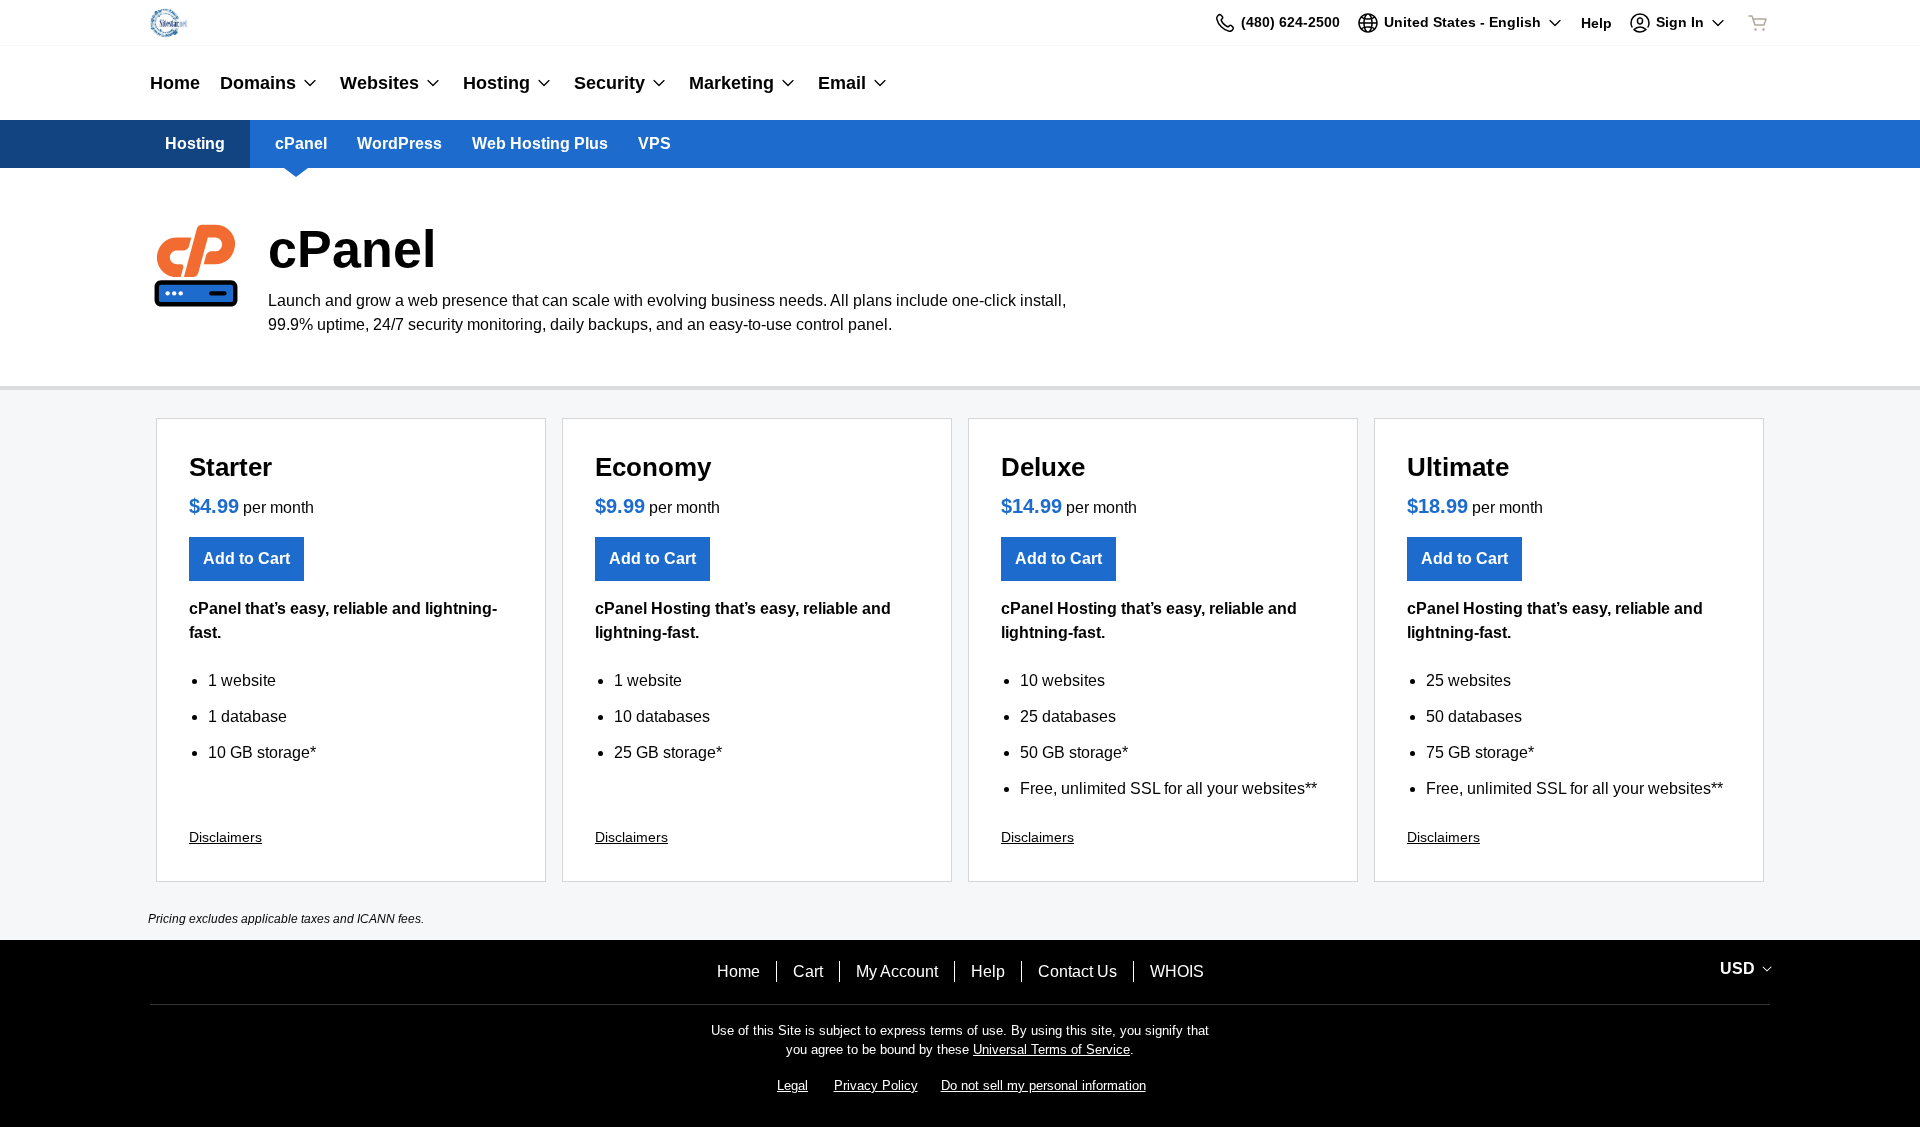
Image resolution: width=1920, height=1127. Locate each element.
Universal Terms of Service (1051, 1049)
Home (738, 971)
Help (988, 971)
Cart (808, 971)
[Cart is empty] (1758, 23)
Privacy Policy (876, 1085)
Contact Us (1077, 971)
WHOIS (1177, 971)
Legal (792, 1085)
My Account (897, 971)
